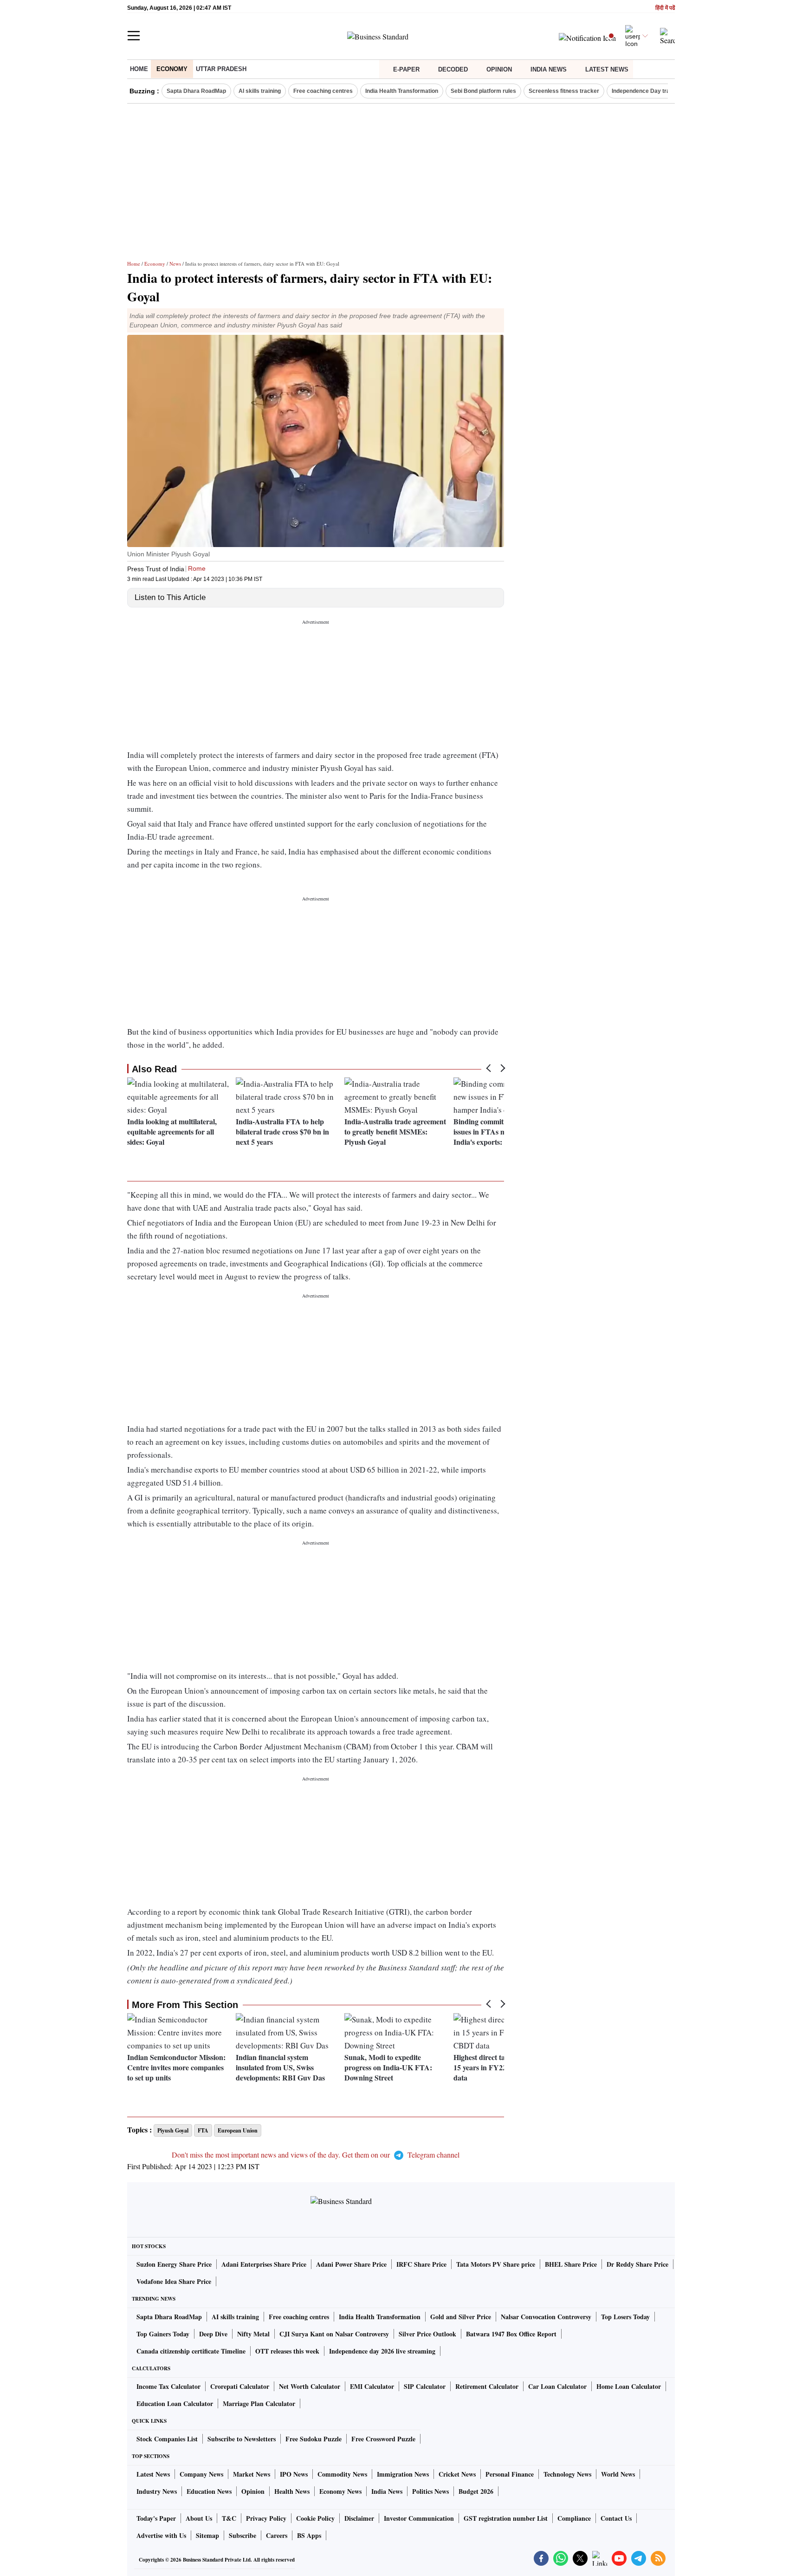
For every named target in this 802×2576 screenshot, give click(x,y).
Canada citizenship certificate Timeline (191, 2351)
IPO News (294, 2474)
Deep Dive (213, 2334)
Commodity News (342, 2474)
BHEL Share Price (571, 2264)
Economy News (340, 2491)
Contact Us (616, 2518)
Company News (201, 2474)
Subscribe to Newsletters (242, 2439)
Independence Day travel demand (656, 91)
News (175, 264)
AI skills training (260, 91)
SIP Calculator (425, 2386)
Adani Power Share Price (351, 2264)
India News (549, 69)
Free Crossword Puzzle (383, 2439)
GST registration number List (506, 2518)
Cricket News (457, 2474)
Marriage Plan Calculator (259, 2403)
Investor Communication (419, 2518)
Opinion (499, 69)
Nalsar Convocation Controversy (546, 2317)
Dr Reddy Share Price (637, 2264)
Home (139, 69)
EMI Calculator (372, 2386)
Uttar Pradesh (221, 69)
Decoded (453, 69)
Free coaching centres (323, 91)
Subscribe (243, 2535)
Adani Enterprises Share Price (264, 2264)
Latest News (607, 69)
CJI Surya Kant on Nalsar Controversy (334, 2334)
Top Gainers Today (163, 2334)
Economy (172, 69)
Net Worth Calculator (310, 2386)
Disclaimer (359, 2518)
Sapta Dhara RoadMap (196, 91)
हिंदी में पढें (665, 8)
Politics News (430, 2491)
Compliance (574, 2518)
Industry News (157, 2491)
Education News (209, 2491)
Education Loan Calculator (175, 2403)
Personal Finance (510, 2474)
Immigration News (403, 2474)
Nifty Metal (253, 2334)
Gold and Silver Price (461, 2317)
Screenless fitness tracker (564, 91)
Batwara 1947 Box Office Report (511, 2334)
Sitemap (207, 2535)
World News (618, 2474)
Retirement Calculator (487, 2386)
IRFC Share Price (421, 2264)
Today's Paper (156, 2518)
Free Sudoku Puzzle (314, 2439)
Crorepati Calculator (240, 2386)
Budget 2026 (476, 2491)
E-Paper (406, 69)
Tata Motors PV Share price (496, 2264)
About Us (199, 2518)
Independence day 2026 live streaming (382, 2351)
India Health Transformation (402, 91)
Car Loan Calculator (557, 2386)
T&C (229, 2518)
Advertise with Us (161, 2535)
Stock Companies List (167, 2439)
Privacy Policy (266, 2518)
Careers (277, 2535)
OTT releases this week (287, 2351)
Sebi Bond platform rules (483, 91)
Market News (252, 2474)
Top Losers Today (625, 2317)
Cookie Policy (315, 2518)
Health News (292, 2491)
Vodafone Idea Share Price (174, 2281)
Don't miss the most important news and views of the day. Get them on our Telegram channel (316, 2155)
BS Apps (309, 2535)
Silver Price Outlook (427, 2334)
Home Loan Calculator (629, 2386)
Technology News (567, 2474)
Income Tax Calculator (168, 2386)
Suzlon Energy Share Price (174, 2264)
